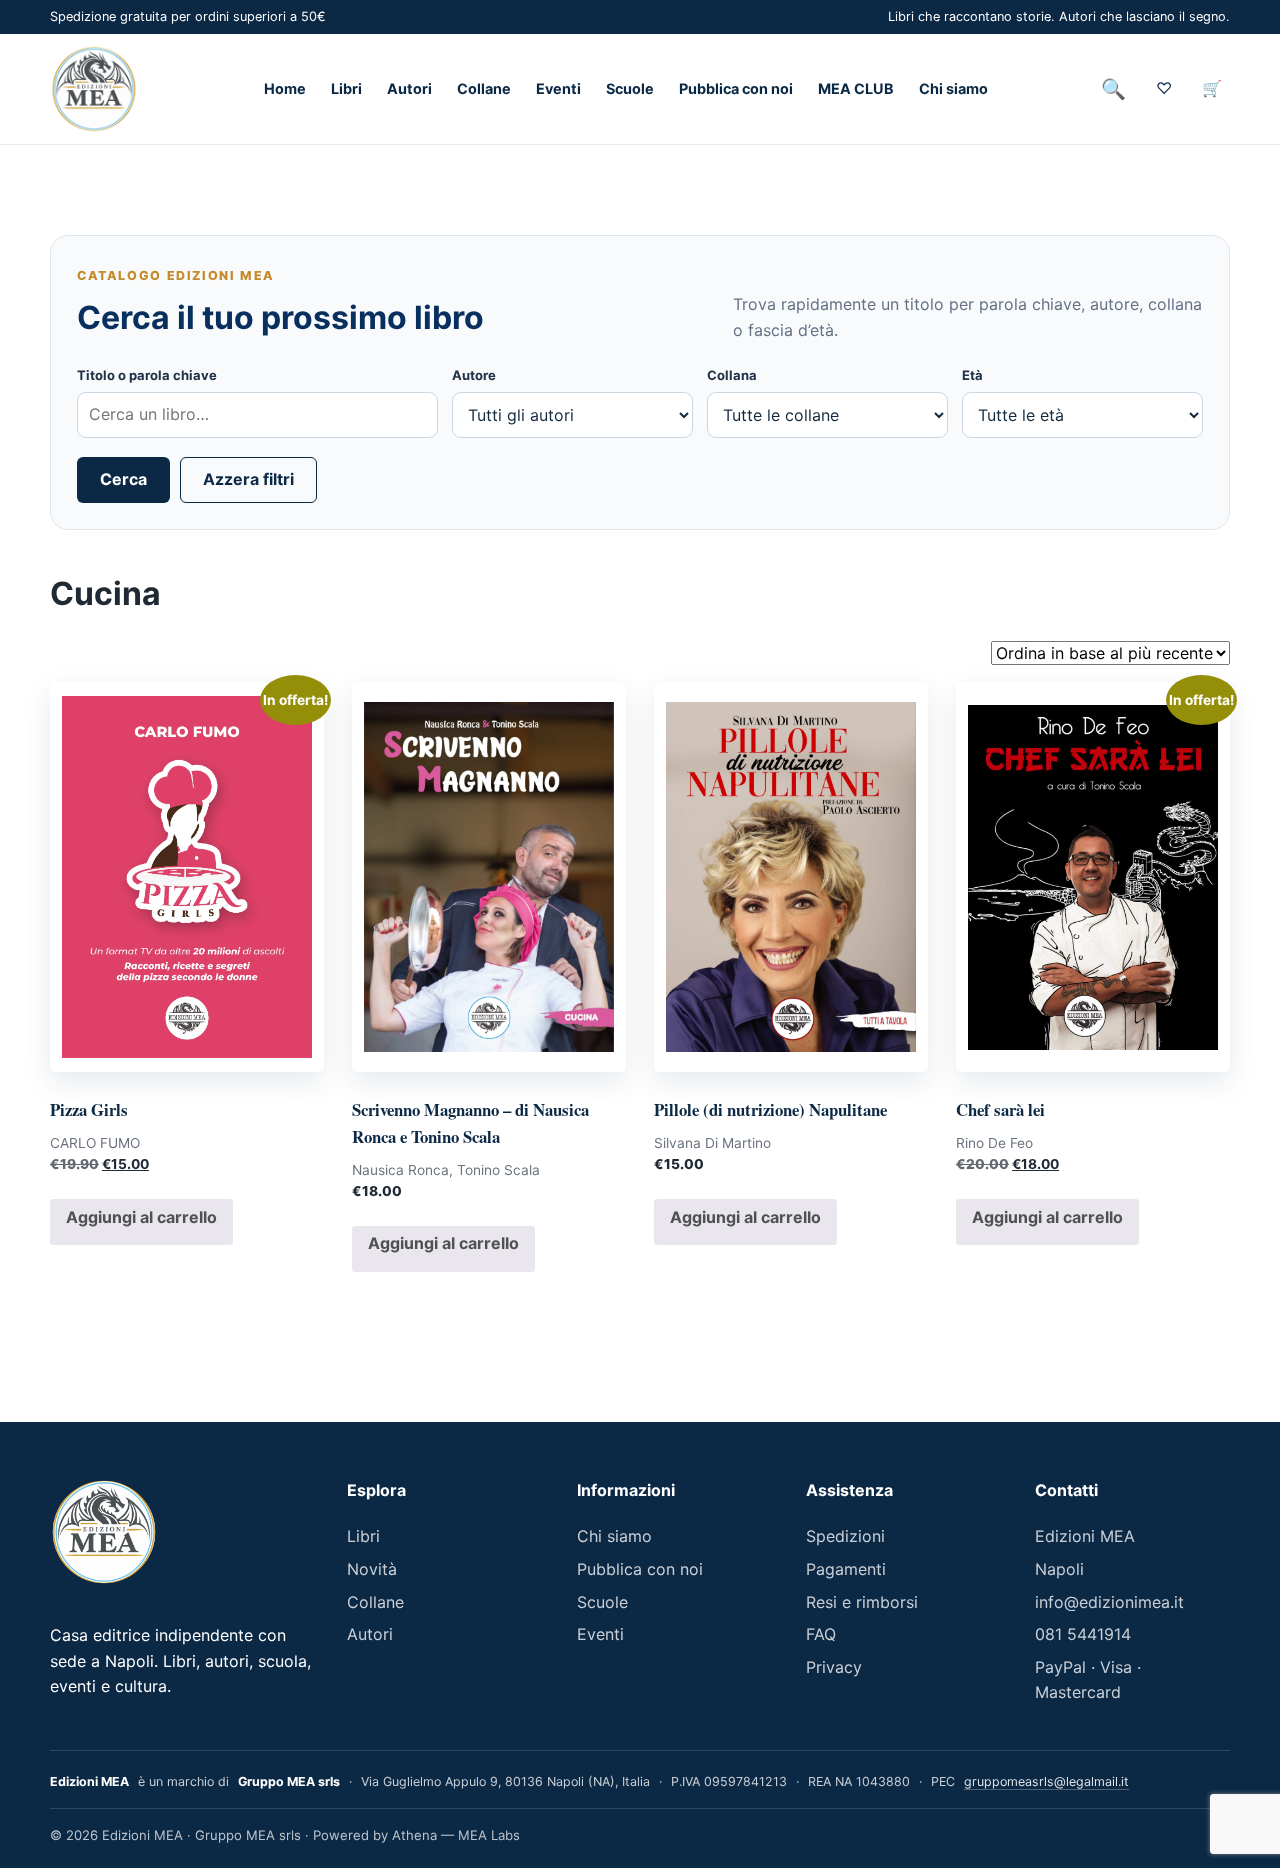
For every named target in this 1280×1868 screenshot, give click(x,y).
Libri (346, 89)
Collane (484, 89)
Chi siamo (953, 89)
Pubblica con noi (736, 89)
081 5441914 (1083, 1634)
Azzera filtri (248, 479)
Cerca (123, 479)
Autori (409, 89)
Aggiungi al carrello (141, 1217)
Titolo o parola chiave (147, 375)
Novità (372, 1569)
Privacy (834, 1667)
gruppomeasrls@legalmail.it (1046, 1781)
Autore (474, 375)
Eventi (558, 89)
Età (972, 375)
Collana (732, 375)
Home (285, 89)
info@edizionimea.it (1109, 1602)
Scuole (630, 89)
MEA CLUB (856, 89)
